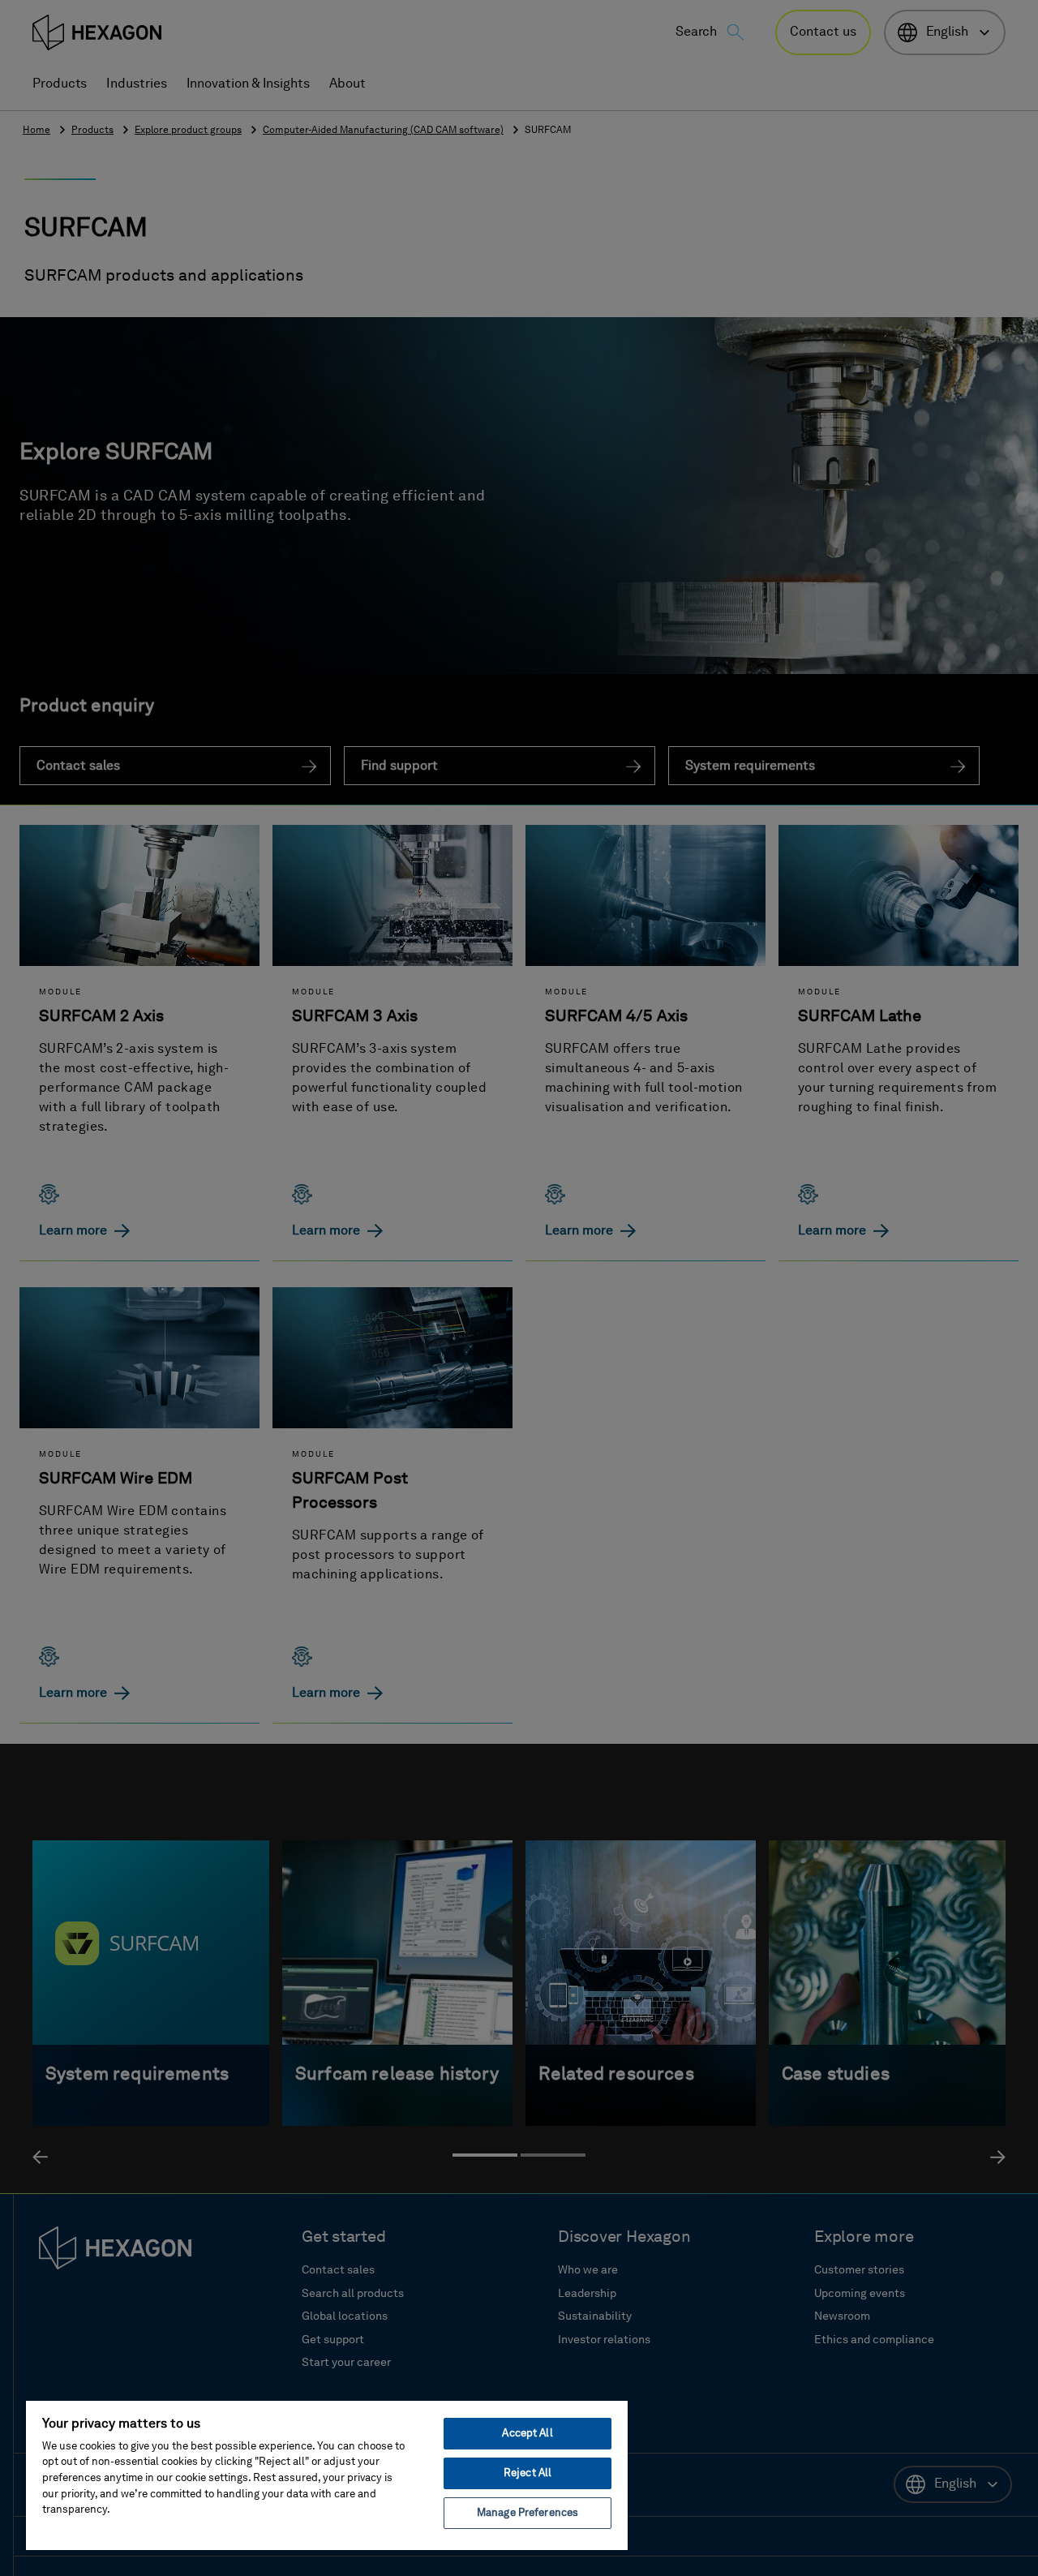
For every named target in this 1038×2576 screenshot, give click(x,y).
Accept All (527, 2434)
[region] (327, 2475)
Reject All (528, 2473)
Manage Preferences (528, 2513)
